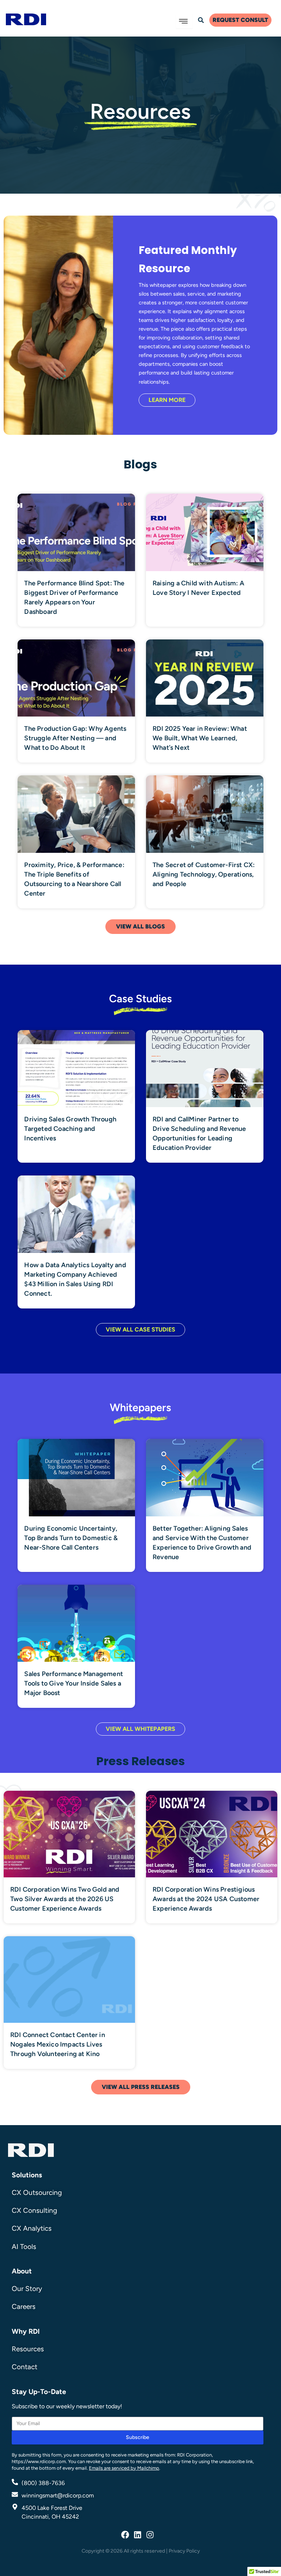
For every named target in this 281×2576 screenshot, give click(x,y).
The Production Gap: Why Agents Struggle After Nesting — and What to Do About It (75, 738)
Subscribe (138, 2437)
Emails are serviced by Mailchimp (124, 2468)
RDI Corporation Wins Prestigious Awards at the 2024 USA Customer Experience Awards (206, 1899)
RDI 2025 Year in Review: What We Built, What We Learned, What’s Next (200, 738)
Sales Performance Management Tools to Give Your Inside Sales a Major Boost (74, 1683)
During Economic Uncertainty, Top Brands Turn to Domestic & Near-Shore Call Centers (71, 1538)
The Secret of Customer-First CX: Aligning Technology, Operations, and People (204, 874)
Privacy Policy (184, 2551)
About (22, 2271)
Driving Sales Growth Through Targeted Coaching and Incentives (70, 1129)
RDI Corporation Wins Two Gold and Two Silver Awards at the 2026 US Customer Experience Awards (65, 1899)
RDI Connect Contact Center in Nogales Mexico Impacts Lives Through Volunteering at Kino (58, 2044)
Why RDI (26, 2331)
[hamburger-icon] (184, 21)
